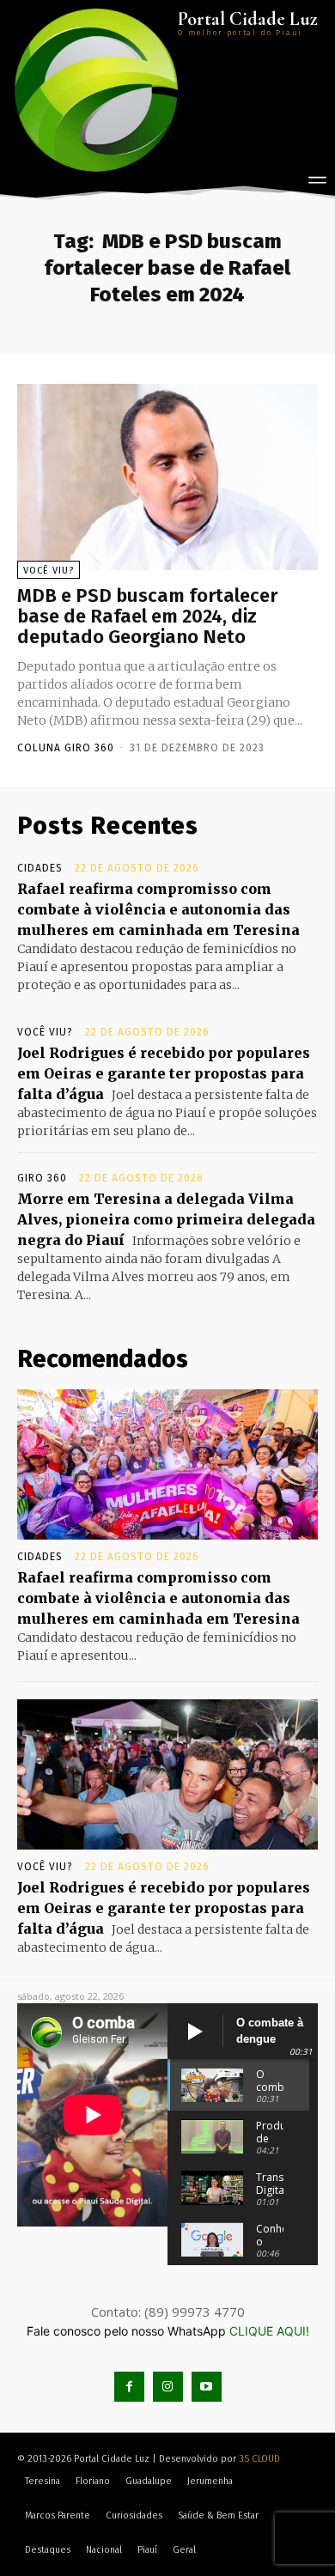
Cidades (40, 868)
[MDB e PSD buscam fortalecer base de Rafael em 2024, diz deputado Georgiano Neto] (167, 477)
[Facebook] (129, 2387)
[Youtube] (207, 2387)
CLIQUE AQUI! (269, 2331)
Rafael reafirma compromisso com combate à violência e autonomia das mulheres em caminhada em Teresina (158, 909)
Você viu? (49, 571)
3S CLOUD (259, 2459)
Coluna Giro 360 (66, 748)
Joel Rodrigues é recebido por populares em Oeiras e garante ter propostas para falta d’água (164, 1073)
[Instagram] (168, 2387)
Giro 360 (42, 1178)
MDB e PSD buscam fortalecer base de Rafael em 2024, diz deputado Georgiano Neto (147, 616)
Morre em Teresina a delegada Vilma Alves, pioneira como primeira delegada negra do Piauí (166, 1219)
